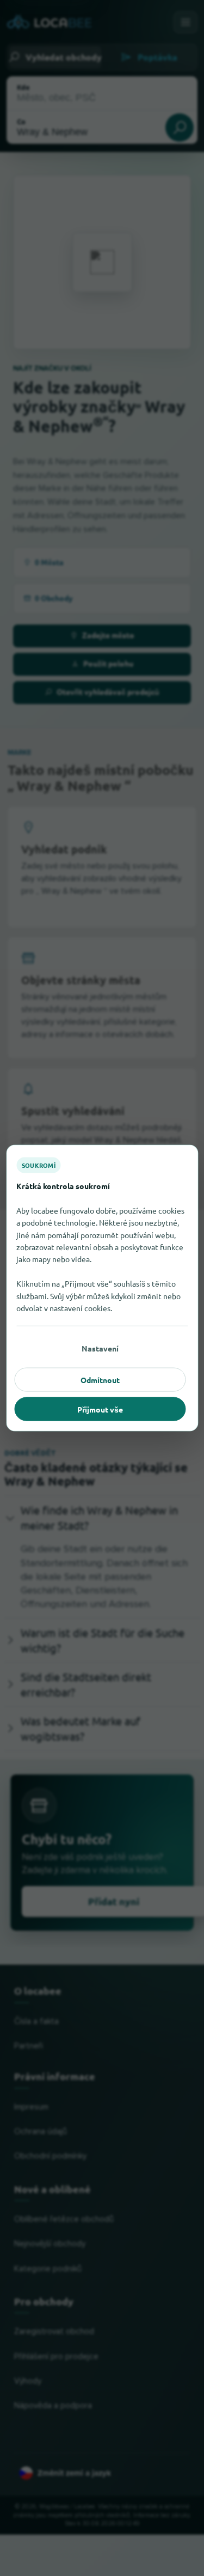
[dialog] (102, 1288)
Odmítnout (100, 1380)
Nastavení (100, 1348)
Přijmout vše (100, 1409)
